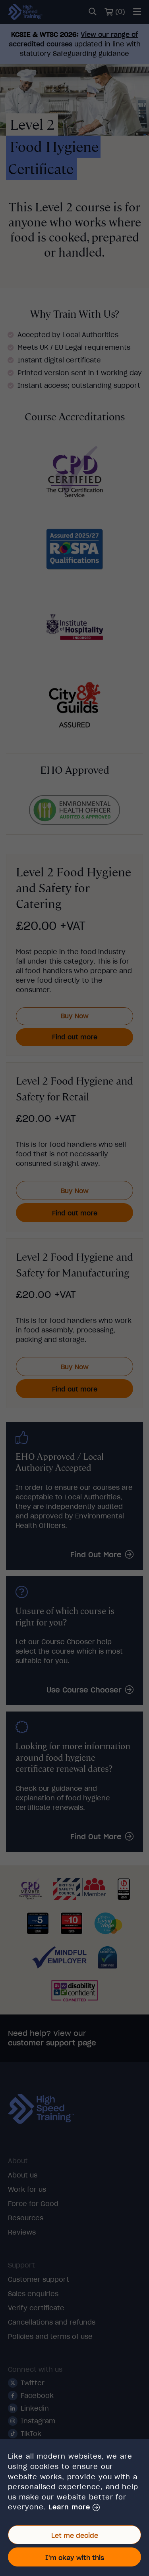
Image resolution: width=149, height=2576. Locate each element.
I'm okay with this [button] (75, 2558)
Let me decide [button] (75, 2536)
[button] (74, 2507)
